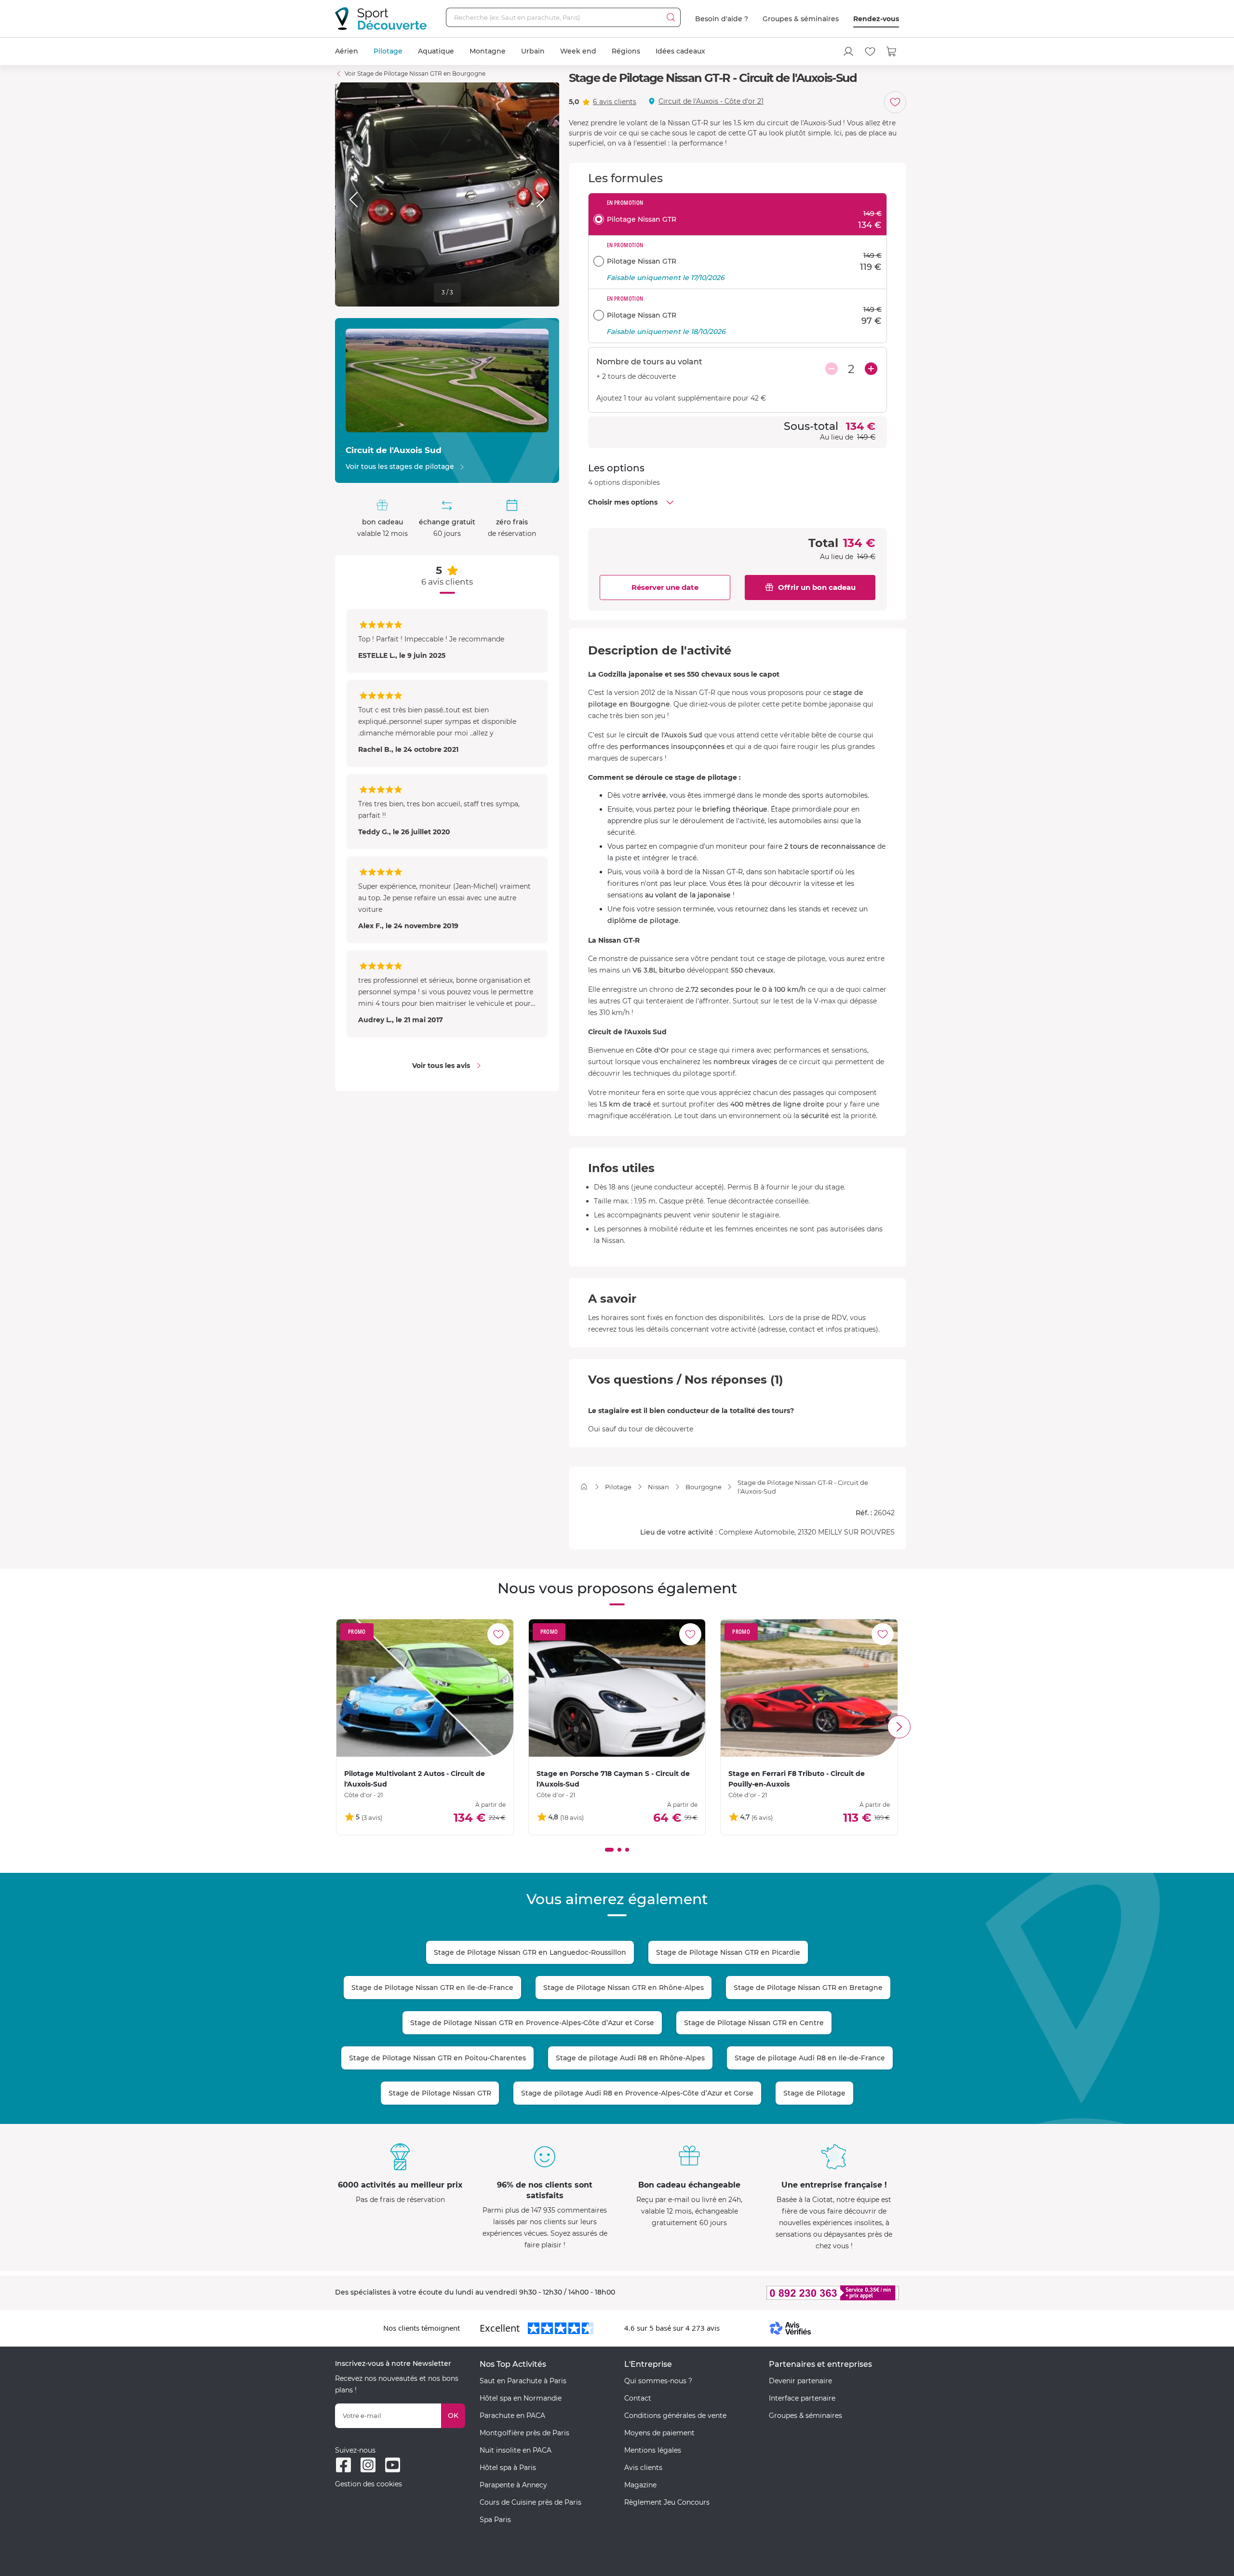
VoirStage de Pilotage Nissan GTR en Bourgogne (415, 73)
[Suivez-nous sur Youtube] (393, 2465)
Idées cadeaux (680, 51)
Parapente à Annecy (513, 2485)
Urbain (533, 51)
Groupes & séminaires (801, 19)
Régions (626, 51)
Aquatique (436, 51)
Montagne (488, 51)
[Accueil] (584, 1487)
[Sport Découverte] (381, 19)
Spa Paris (495, 2520)
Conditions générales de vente (675, 2416)
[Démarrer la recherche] (671, 17)
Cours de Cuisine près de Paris (530, 2502)
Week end (578, 51)
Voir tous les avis (441, 1066)
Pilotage (388, 51)
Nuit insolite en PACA (516, 2450)
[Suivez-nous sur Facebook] (343, 2465)
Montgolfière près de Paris (524, 2433)
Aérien (347, 51)
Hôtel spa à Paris (508, 2468)
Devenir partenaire (800, 2381)
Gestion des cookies (369, 2484)
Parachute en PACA (512, 2416)
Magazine (640, 2485)
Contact (638, 2398)
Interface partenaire (802, 2398)
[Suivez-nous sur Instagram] (368, 2465)
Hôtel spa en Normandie (521, 2398)
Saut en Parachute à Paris (523, 2381)
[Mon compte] (848, 52)
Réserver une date (665, 587)
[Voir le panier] (892, 52)
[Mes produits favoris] (870, 52)
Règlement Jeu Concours (667, 2502)
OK (453, 2416)
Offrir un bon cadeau (817, 587)
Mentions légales (653, 2450)
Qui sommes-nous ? (658, 2381)
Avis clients (643, 2468)
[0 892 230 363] (786, 2293)
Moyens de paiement (659, 2433)
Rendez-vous (876, 19)
